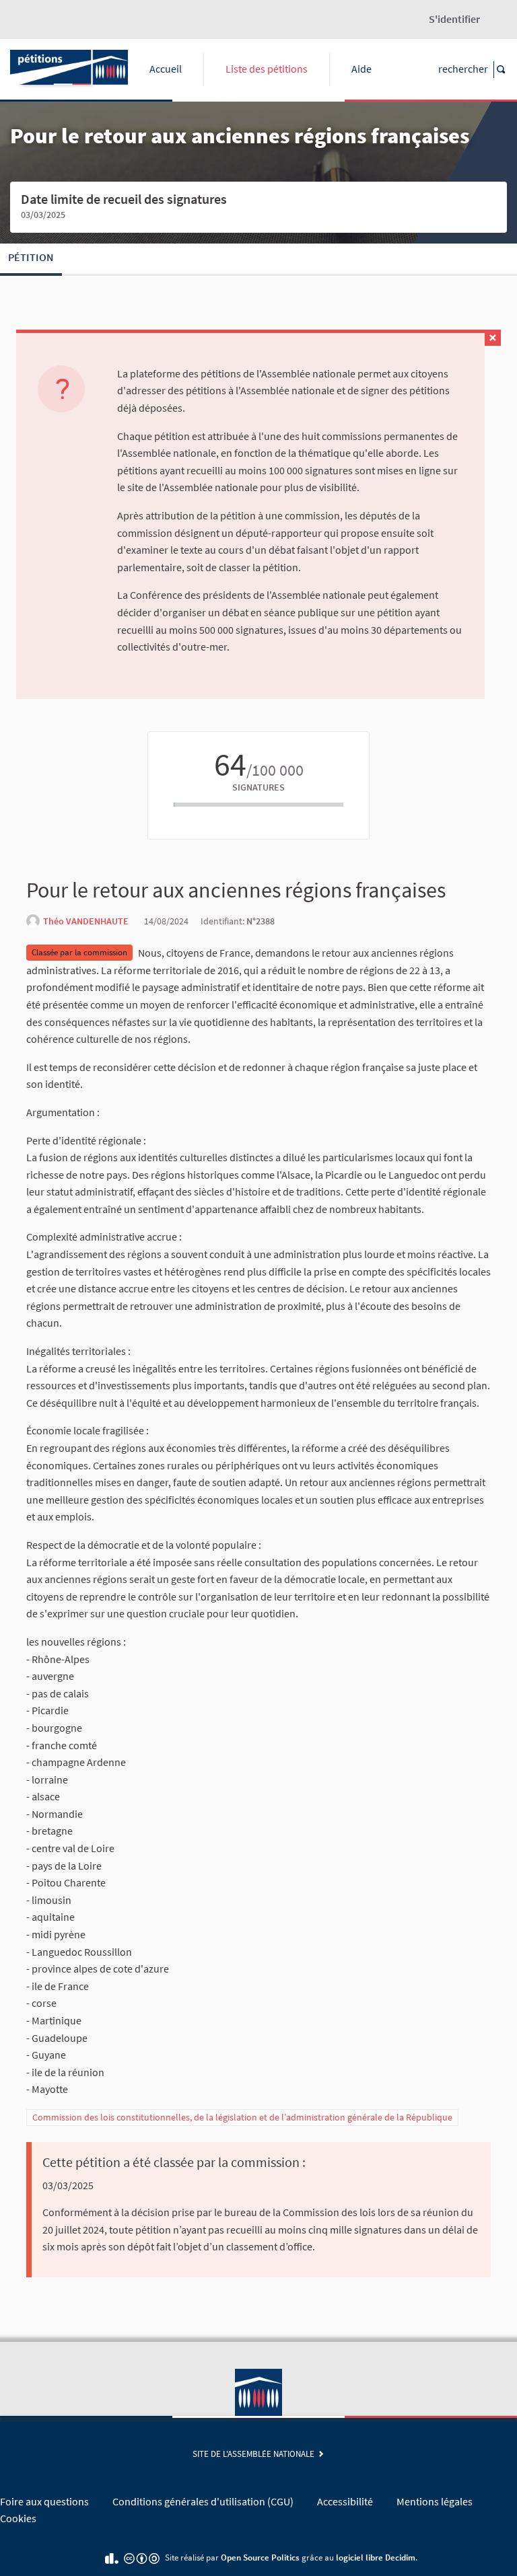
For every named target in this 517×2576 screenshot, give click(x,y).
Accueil (166, 69)
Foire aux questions (44, 2501)
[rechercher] (500, 70)
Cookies (18, 2518)
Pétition (31, 257)
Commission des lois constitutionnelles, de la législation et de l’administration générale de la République (242, 2117)
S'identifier (454, 19)
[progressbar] (258, 805)
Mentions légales (435, 2501)
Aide (361, 69)
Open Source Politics (260, 2557)
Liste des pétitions (267, 69)
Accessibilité (345, 2501)
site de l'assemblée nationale (255, 2454)
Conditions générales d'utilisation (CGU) (203, 2501)
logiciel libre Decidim (376, 2557)
